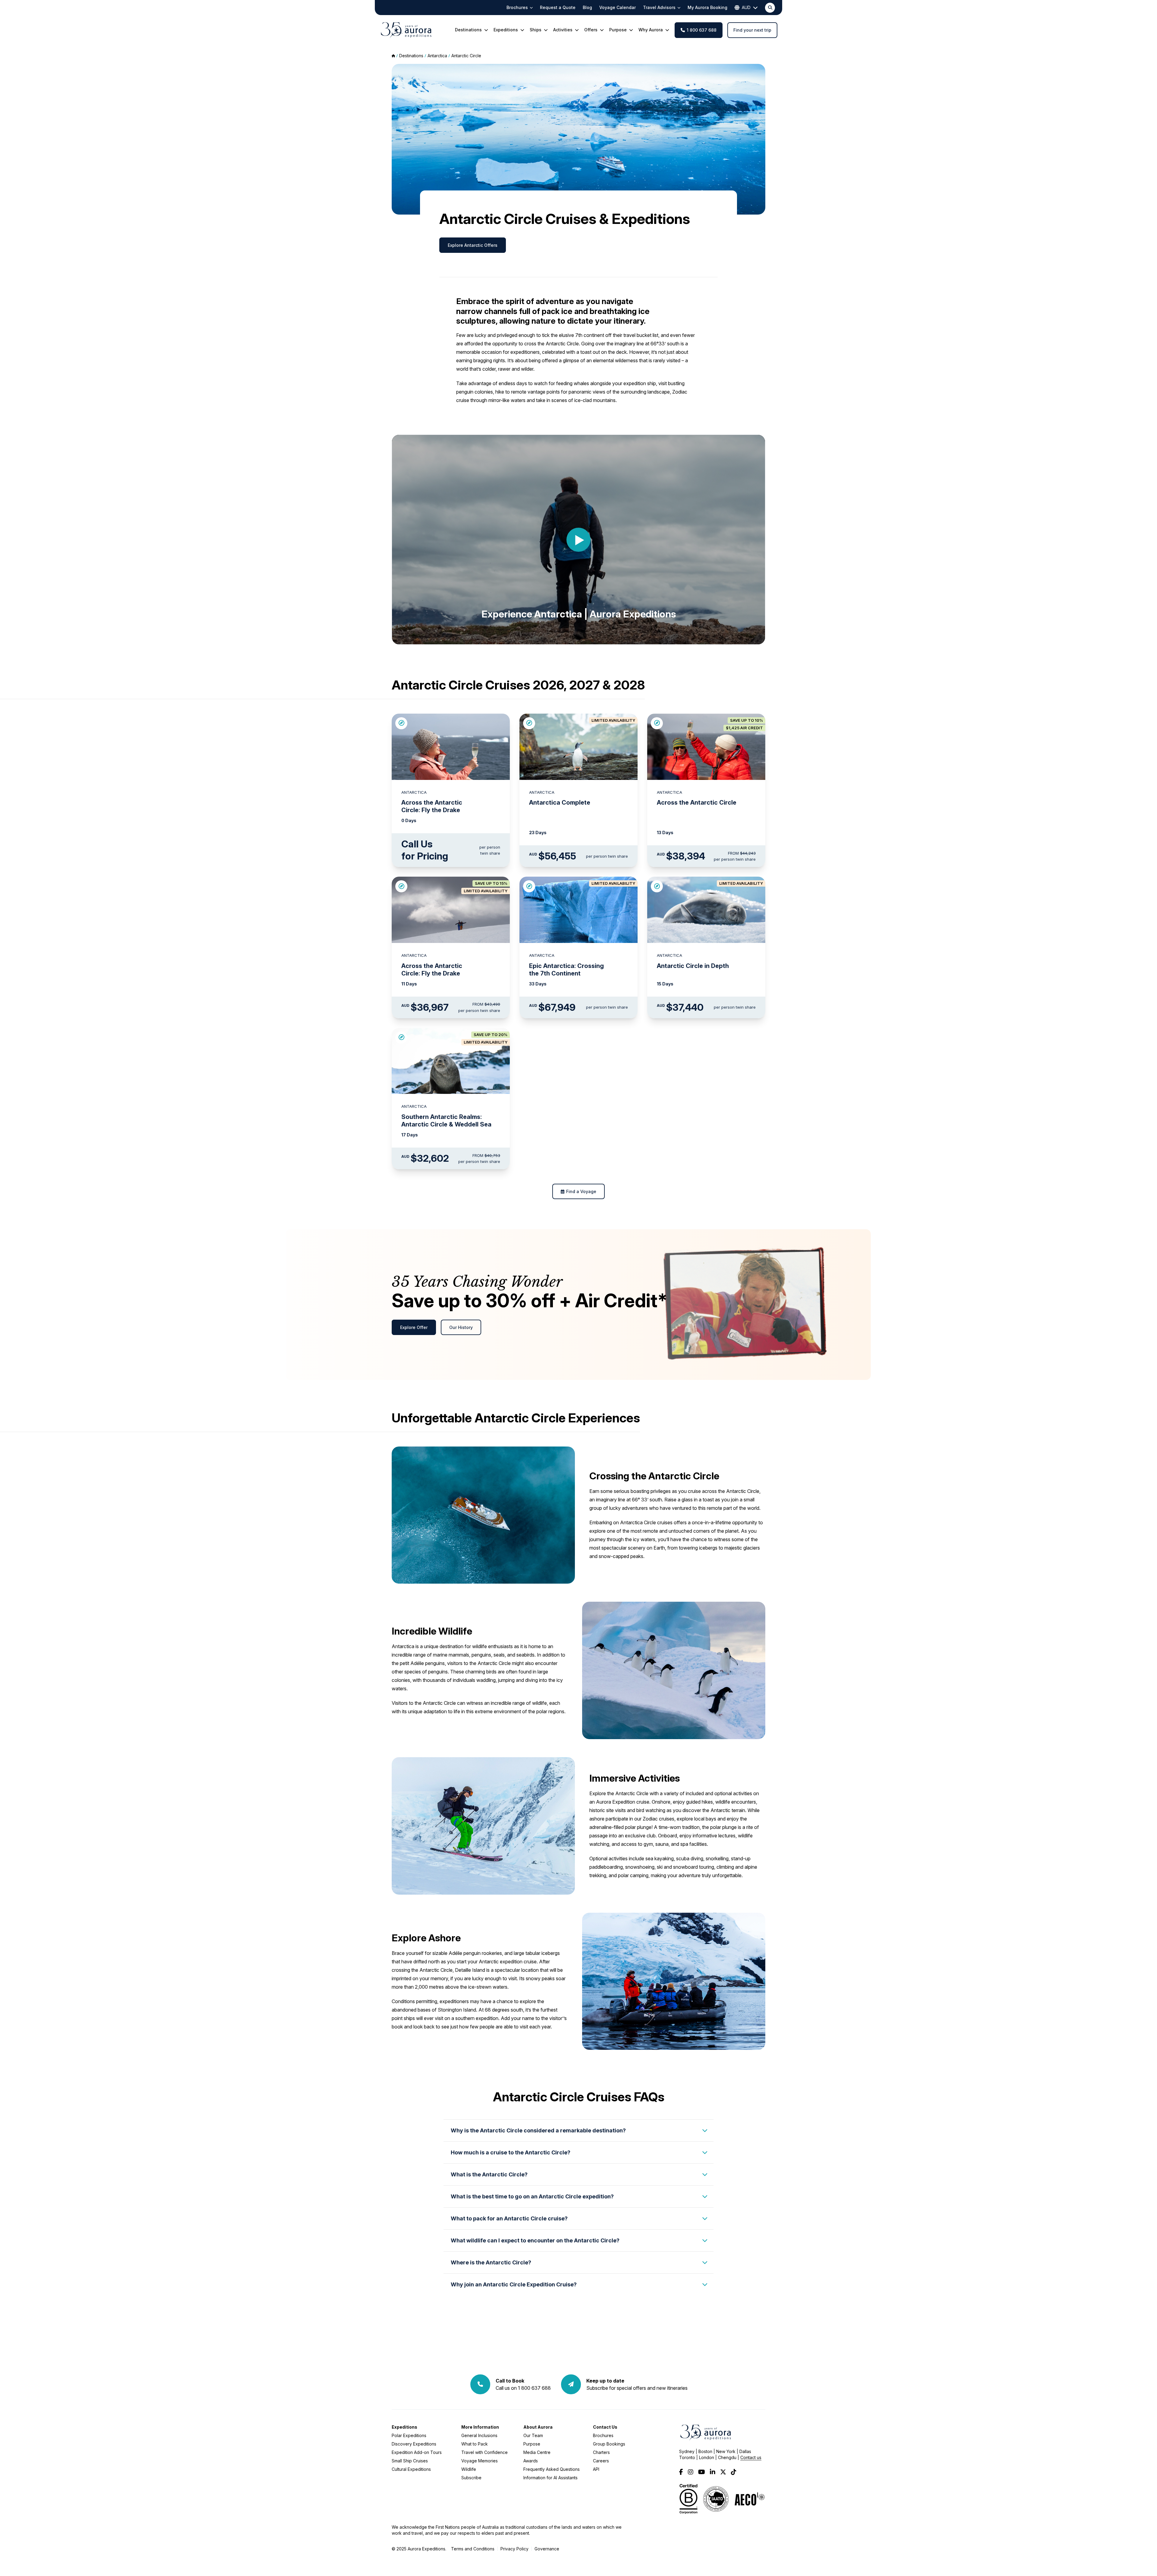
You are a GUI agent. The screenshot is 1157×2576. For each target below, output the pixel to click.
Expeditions (404, 2427)
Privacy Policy (514, 2549)
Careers (601, 2461)
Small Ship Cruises (410, 2461)
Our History (461, 1327)
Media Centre (537, 2452)
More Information (480, 2427)
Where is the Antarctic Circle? (491, 2262)
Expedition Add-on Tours (417, 2452)
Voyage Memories (480, 2461)
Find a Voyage (581, 1191)
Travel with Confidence (484, 2452)
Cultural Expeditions (411, 2469)
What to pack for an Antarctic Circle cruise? (509, 2218)
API (596, 2469)
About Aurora (538, 2427)
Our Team (533, 2435)
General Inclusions (479, 2435)
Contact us (751, 2457)
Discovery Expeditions (414, 2444)
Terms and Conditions (473, 2549)
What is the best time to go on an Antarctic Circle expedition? (532, 2196)
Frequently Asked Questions (552, 2469)
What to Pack (475, 2444)
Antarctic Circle (466, 56)
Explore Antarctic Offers (473, 245)
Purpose (532, 2444)
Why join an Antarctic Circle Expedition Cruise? (514, 2284)
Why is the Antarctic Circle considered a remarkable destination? (538, 2130)
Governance (547, 2549)
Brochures (603, 2435)
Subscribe (471, 2478)
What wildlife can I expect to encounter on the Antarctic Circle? (535, 2240)
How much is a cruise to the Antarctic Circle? (511, 2152)
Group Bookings (609, 2444)
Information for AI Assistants (550, 2478)
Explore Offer (414, 1327)
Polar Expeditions (409, 2435)
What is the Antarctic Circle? (489, 2174)
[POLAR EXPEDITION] (401, 723)
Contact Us (605, 2427)
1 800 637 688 (702, 30)
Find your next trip (752, 30)
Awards (531, 2461)
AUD (746, 7)
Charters (601, 2452)
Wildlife (469, 2469)
